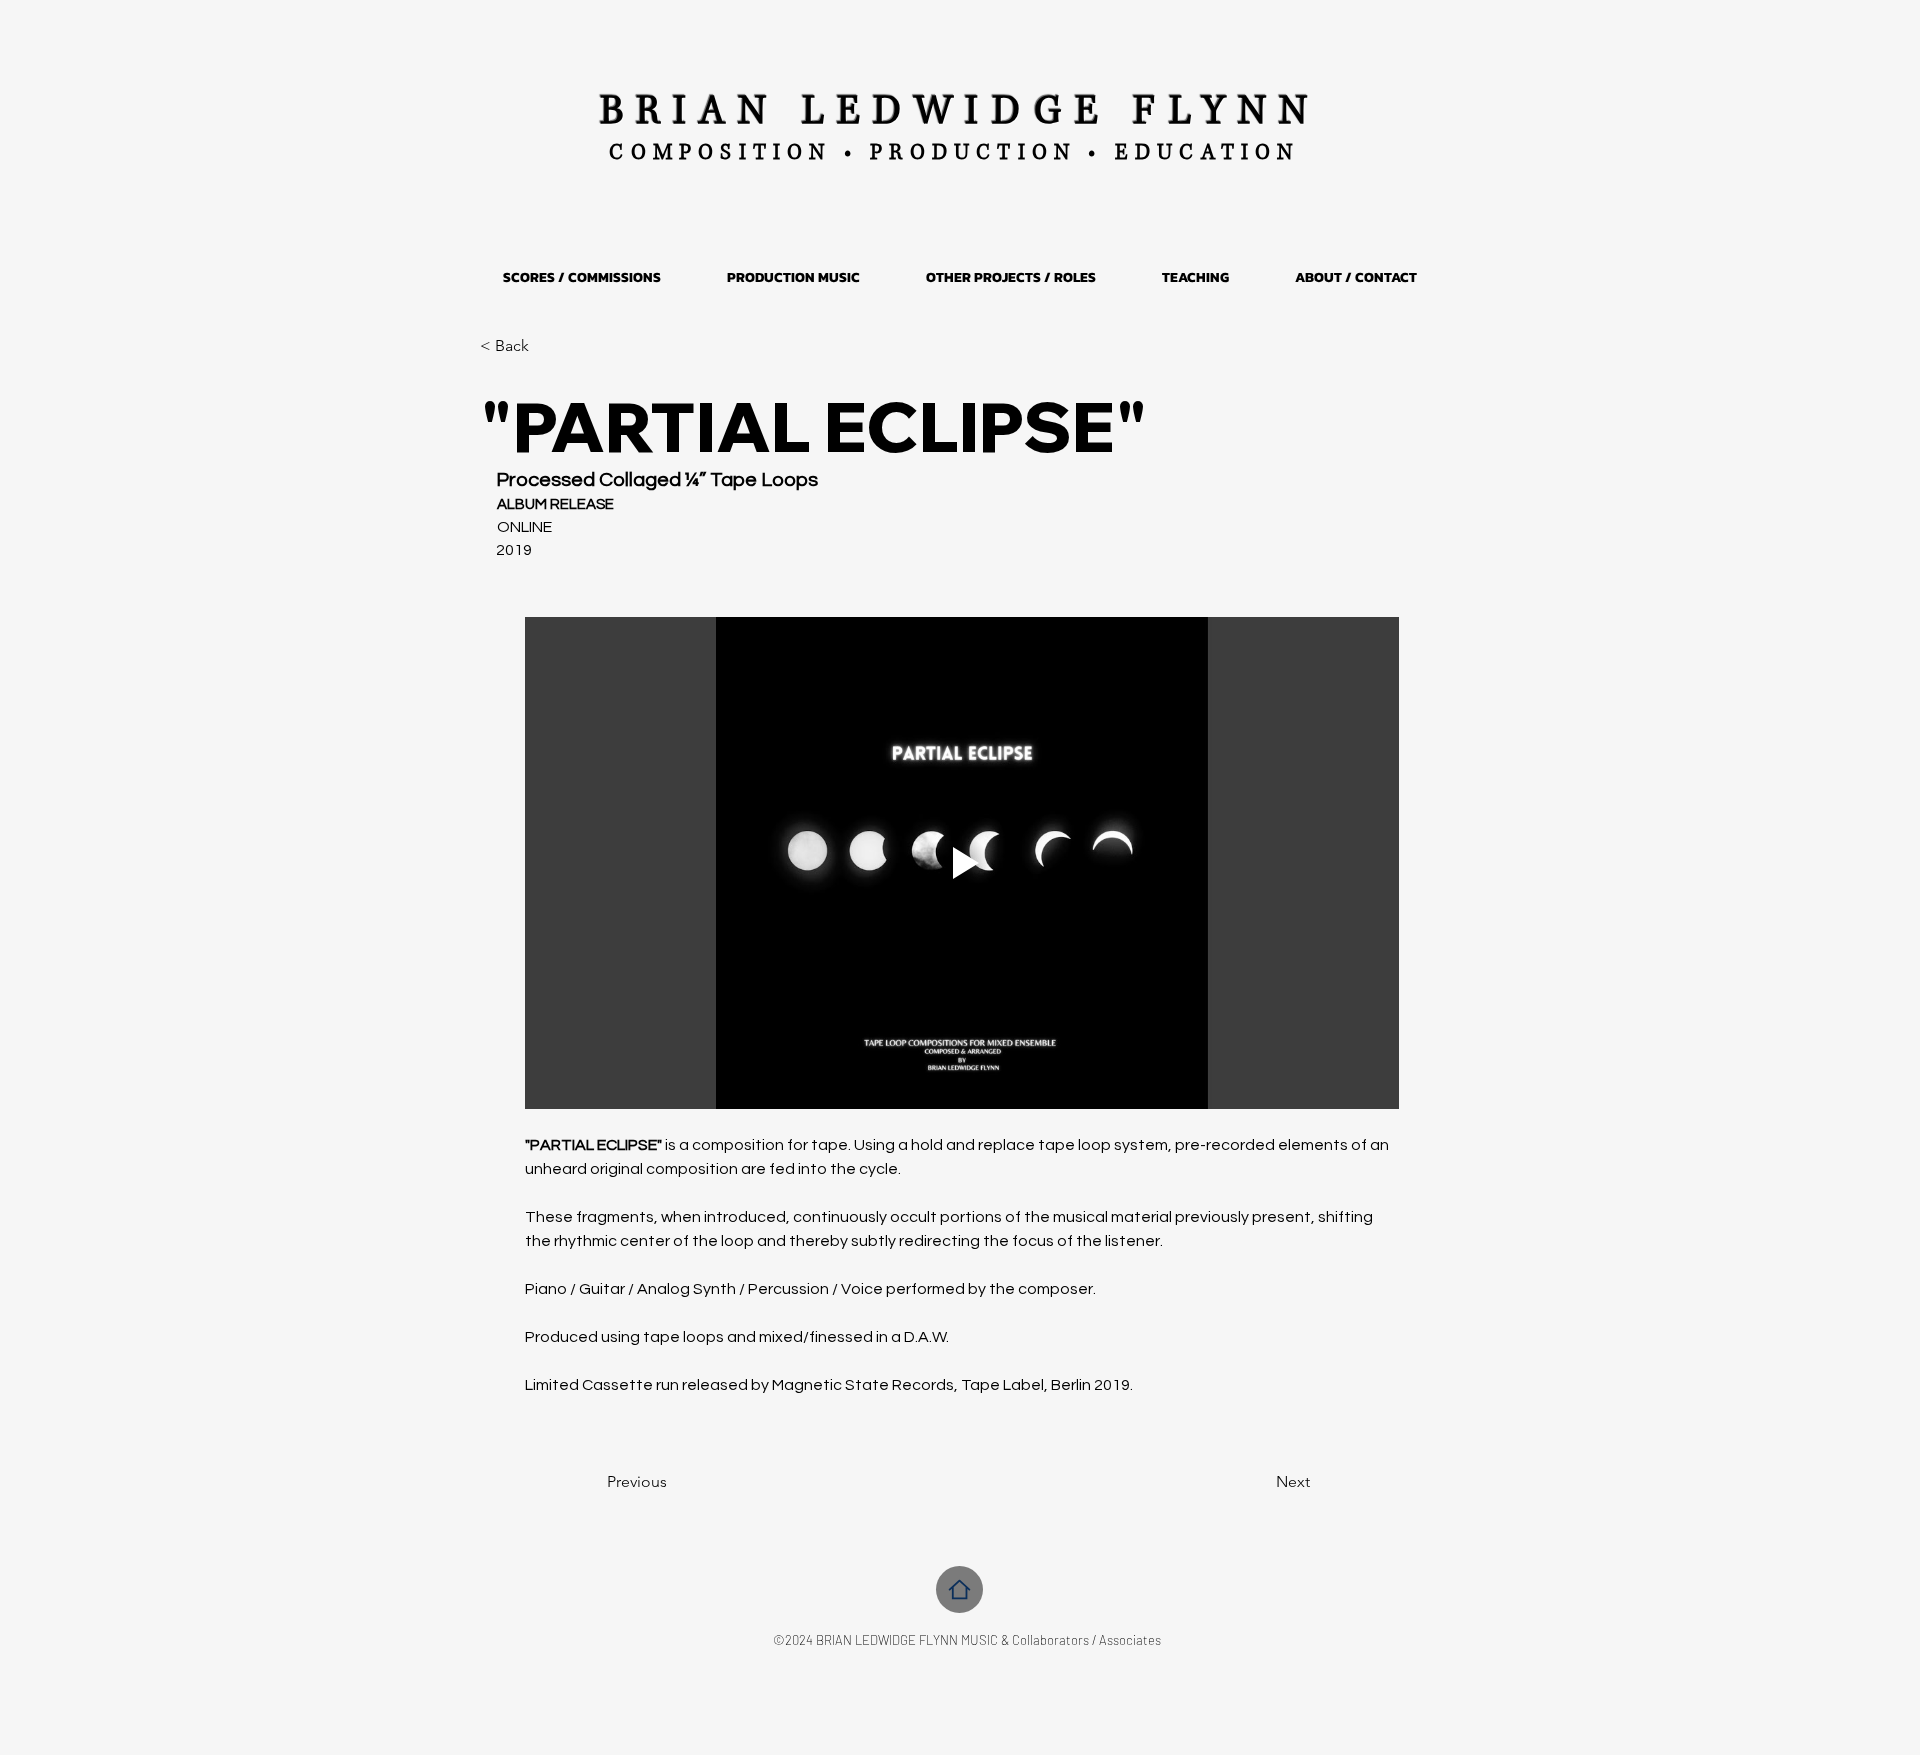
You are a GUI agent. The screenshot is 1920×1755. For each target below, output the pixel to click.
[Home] (959, 1589)
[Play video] (962, 863)
